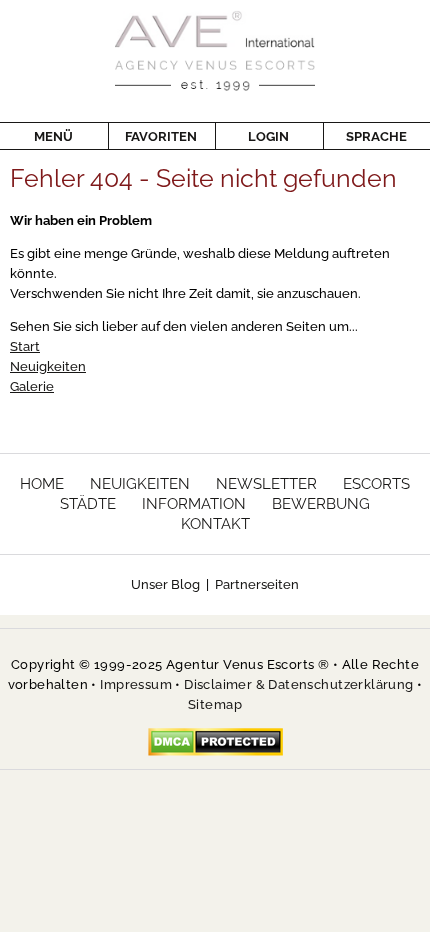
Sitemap (215, 704)
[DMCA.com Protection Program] (215, 741)
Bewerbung (321, 504)
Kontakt (215, 524)
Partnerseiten (257, 584)
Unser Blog (165, 584)
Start (25, 346)
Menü (53, 136)
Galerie (32, 386)
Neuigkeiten (48, 366)
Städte (88, 504)
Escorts (376, 484)
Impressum (136, 684)
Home (42, 484)
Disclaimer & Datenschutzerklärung (298, 684)
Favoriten (161, 136)
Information (194, 504)
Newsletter (266, 484)
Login (268, 136)
